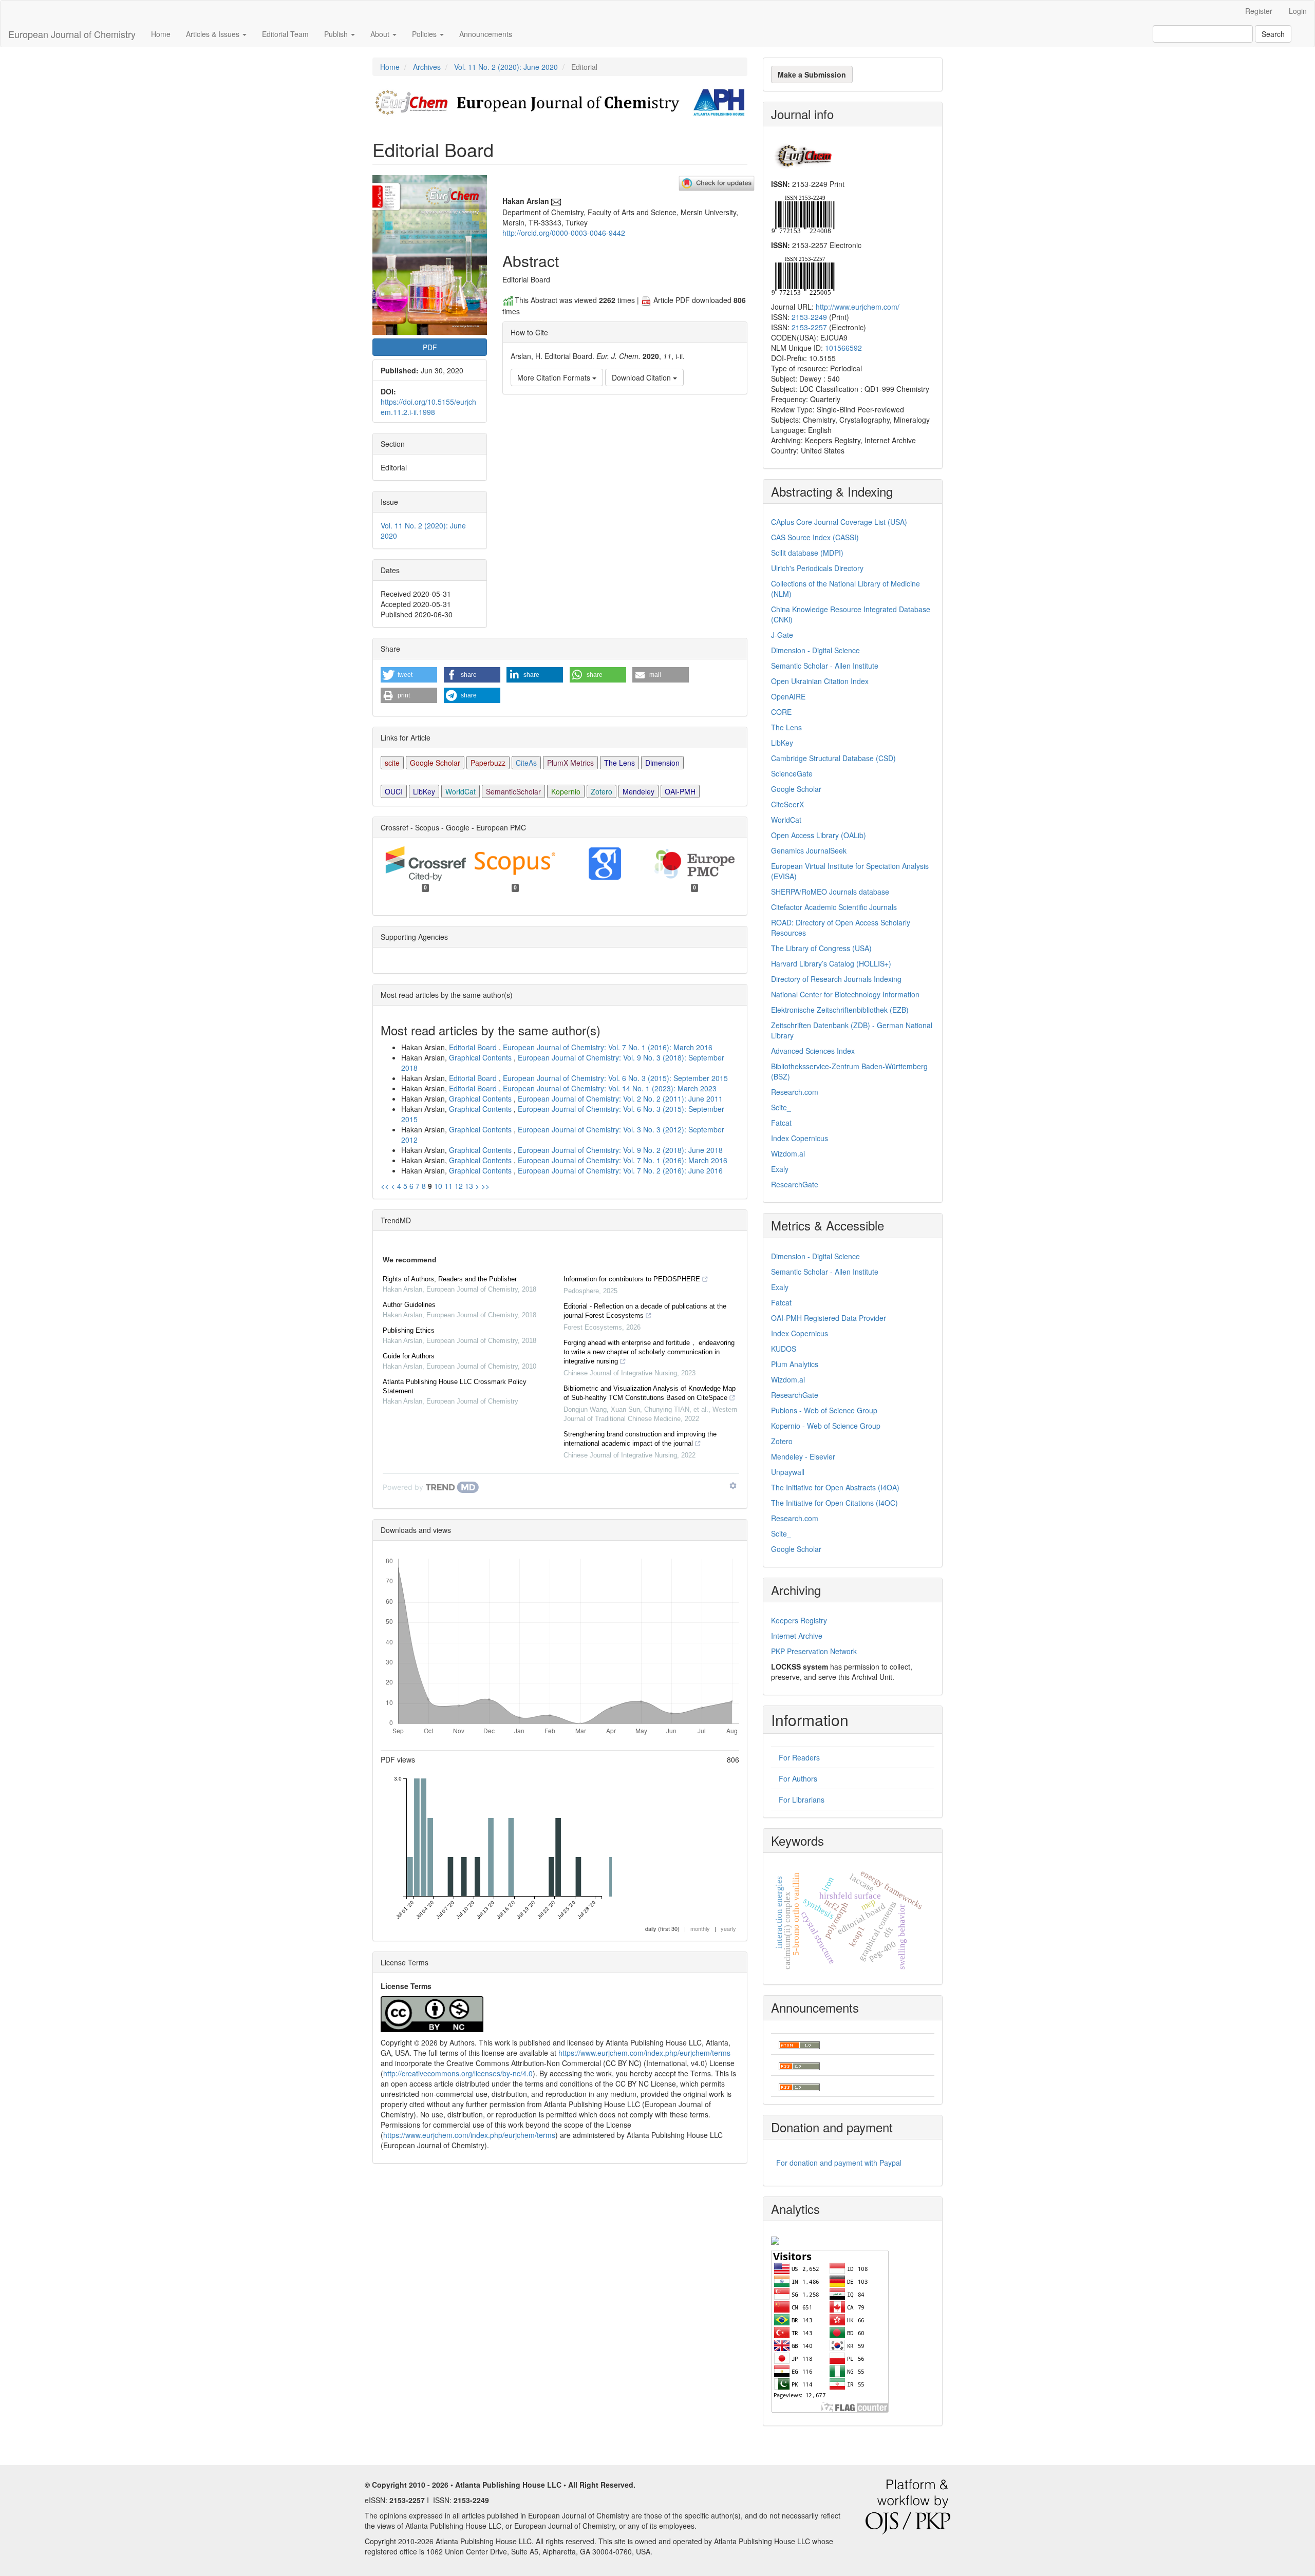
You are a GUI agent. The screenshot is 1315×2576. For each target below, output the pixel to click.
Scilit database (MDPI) (807, 553)
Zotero (602, 791)
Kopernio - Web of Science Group (826, 1426)
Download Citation (642, 377)
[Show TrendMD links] (733, 1486)
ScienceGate (792, 773)
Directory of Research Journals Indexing (836, 979)
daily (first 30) (662, 1928)
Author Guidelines (409, 1305)
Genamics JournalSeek (809, 850)
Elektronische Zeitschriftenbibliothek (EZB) (840, 1010)
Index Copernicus (800, 1138)
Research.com (795, 1092)
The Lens (619, 763)
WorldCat (461, 791)
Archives (427, 67)
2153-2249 (809, 317)
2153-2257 (809, 327)
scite (392, 763)
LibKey (424, 791)
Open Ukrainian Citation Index (820, 681)
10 (438, 1186)
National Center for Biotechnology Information (845, 994)
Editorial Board (474, 1047)
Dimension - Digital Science (815, 650)
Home (161, 34)
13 (469, 1186)
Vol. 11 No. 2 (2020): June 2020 (506, 67)
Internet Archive (797, 1636)
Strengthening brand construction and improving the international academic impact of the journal (640, 1439)
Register (1259, 11)
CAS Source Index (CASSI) (815, 537)
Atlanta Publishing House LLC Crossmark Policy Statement (455, 1386)
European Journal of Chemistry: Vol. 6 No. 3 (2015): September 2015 (615, 1078)
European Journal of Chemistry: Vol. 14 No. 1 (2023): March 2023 (610, 1088)
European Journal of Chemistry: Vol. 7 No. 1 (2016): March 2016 (608, 1047)
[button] (409, 675)
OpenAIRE (788, 696)
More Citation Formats (555, 377)
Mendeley (638, 791)
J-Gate (782, 635)
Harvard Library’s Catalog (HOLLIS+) (831, 963)
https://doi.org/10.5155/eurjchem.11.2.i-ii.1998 (428, 407)
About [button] (381, 34)
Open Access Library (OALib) (819, 835)
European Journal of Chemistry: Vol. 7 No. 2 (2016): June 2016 (620, 1170)
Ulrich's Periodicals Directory (817, 568)
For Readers (799, 1757)
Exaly (780, 1169)
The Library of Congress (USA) (821, 948)
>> (485, 1186)
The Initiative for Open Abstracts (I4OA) (835, 1487)
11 (448, 1186)
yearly (728, 1928)
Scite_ (781, 1107)
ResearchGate (795, 1184)
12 (459, 1186)
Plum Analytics (795, 1364)
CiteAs (526, 763)
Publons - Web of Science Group (824, 1410)
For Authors (798, 1778)
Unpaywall (788, 1472)
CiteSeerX (787, 804)
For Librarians (802, 1800)
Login (1298, 11)
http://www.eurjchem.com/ (858, 307)
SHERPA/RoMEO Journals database (830, 892)
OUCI (394, 791)
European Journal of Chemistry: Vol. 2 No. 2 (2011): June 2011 (620, 1098)
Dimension (662, 763)
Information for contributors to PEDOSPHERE (632, 1279)
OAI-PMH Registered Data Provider (829, 1318)
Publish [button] (337, 34)
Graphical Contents (481, 1057)
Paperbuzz (488, 763)
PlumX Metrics (570, 763)
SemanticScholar (513, 791)
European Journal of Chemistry (72, 34)
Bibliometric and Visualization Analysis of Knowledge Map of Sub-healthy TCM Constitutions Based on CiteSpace (650, 1393)
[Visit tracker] (775, 2239)
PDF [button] (430, 347)
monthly (700, 1928)
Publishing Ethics (409, 1330)
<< (385, 1186)
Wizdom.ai (788, 1153)
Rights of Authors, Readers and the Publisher (450, 1279)
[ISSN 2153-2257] (803, 275)
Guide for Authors (409, 1356)
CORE (781, 712)
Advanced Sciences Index (813, 1051)
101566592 (843, 348)
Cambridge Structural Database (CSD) (833, 758)
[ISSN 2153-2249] (803, 213)
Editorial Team (285, 34)
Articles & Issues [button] (214, 34)
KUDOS (784, 1349)
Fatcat (781, 1123)
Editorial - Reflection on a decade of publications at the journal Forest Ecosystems (645, 1311)
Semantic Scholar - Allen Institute (825, 666)
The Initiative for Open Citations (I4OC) (834, 1503)
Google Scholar (435, 763)
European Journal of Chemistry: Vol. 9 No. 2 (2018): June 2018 (620, 1150)
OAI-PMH (680, 791)
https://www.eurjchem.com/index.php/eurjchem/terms (644, 2053)
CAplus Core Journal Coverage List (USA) (839, 522)
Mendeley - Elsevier (803, 1456)
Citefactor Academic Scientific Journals (834, 907)
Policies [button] (425, 34)
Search (1273, 34)
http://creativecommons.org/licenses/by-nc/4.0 (458, 2073)
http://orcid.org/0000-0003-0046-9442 (564, 233)
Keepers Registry (799, 1620)
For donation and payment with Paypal (839, 2163)
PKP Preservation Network (814, 1651)
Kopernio (566, 791)
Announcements (486, 34)
